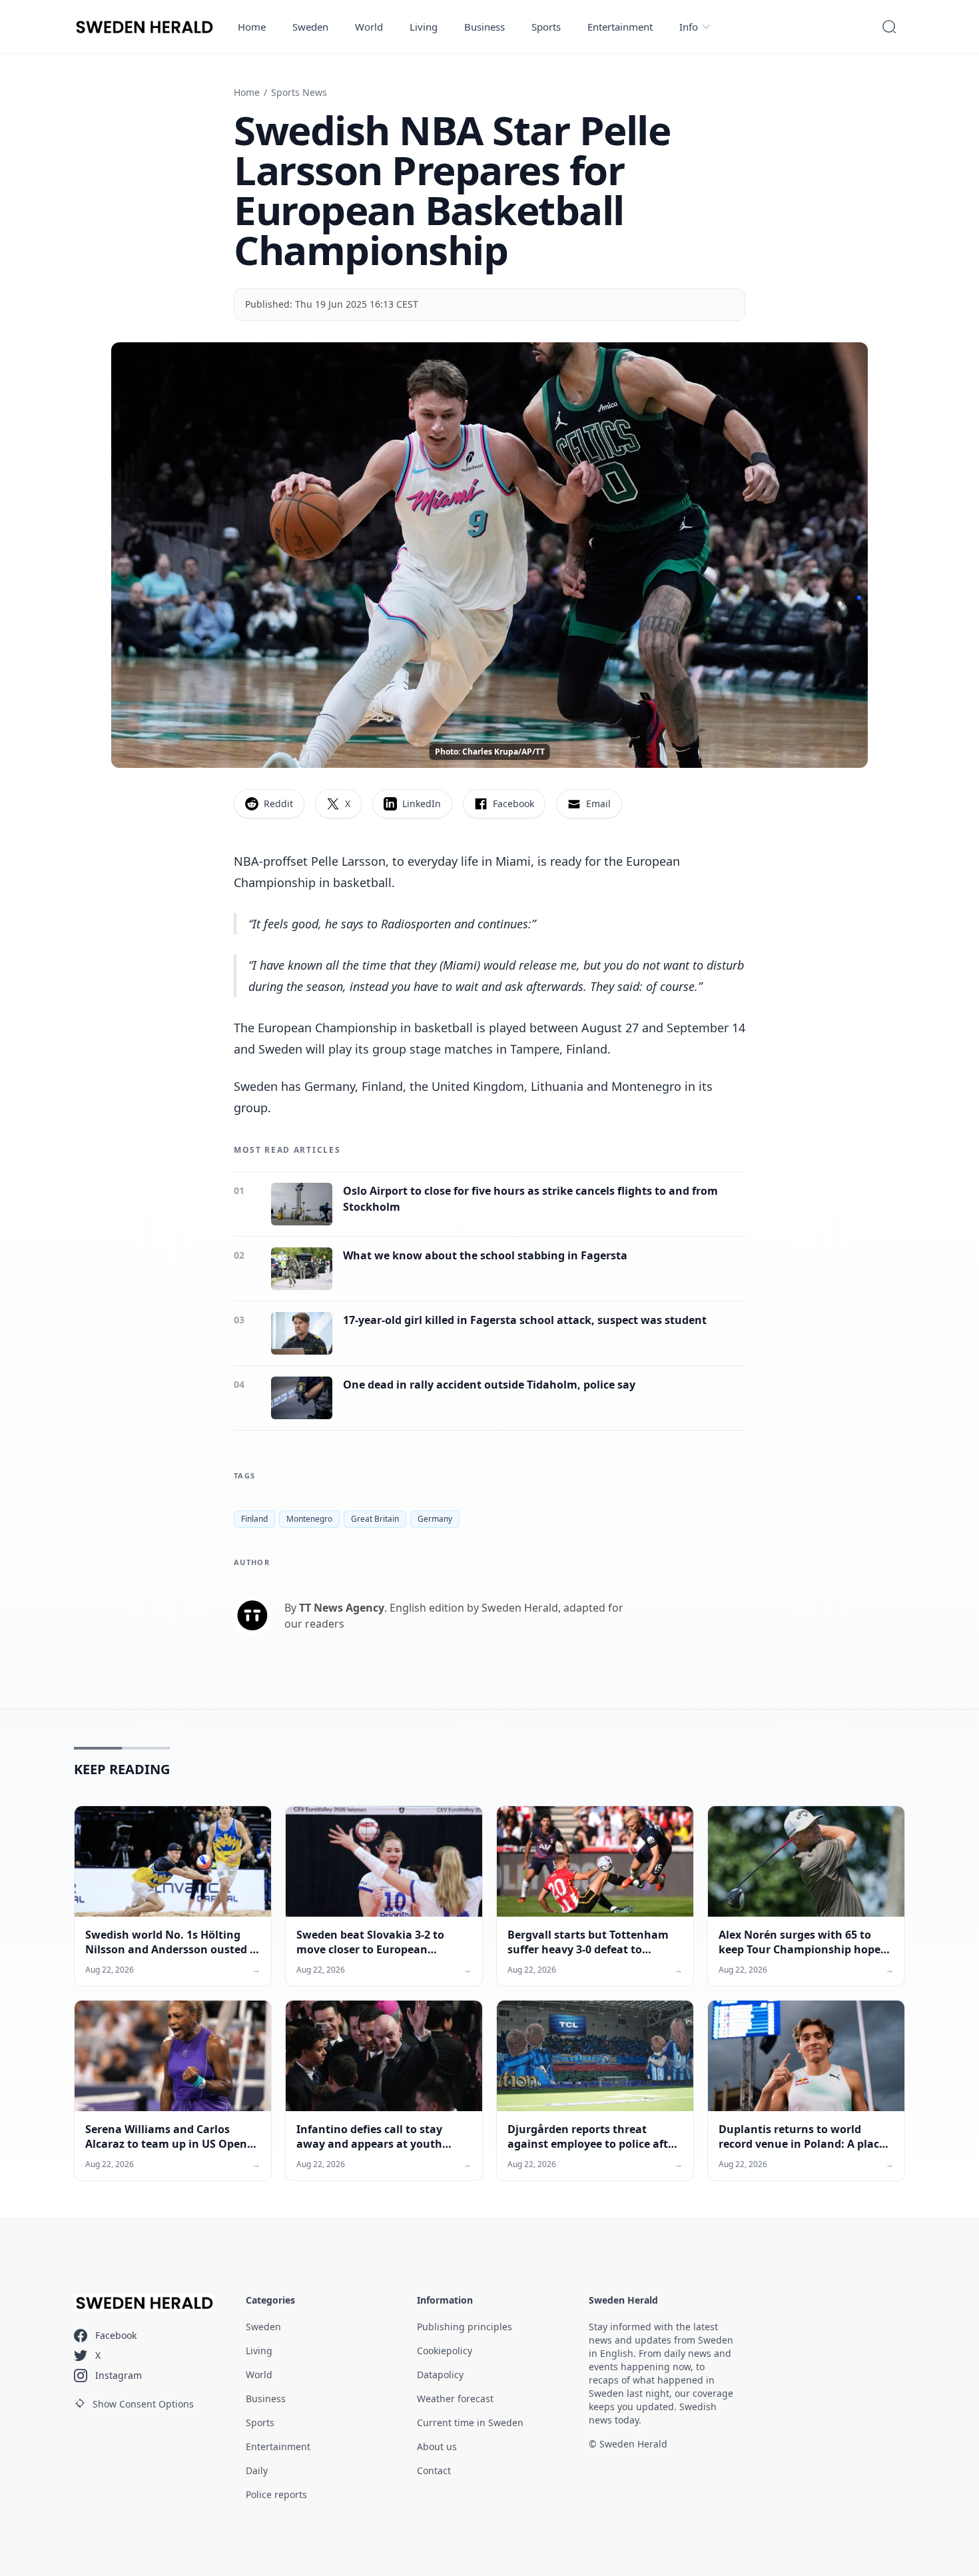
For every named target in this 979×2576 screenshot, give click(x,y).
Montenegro (309, 1519)
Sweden (310, 27)
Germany (435, 1519)
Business (485, 27)
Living (424, 27)
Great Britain (375, 1519)
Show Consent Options (143, 2404)
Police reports (276, 2494)
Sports (546, 27)
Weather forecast (455, 2399)
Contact (434, 2470)
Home (252, 27)
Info (689, 27)
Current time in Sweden (470, 2422)
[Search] (889, 27)
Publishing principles (465, 2327)
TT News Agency (342, 1608)
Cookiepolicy (445, 2351)
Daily (257, 2470)
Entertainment (620, 27)
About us (437, 2446)
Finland (254, 1519)
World (369, 27)
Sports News (299, 92)
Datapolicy (440, 2375)
